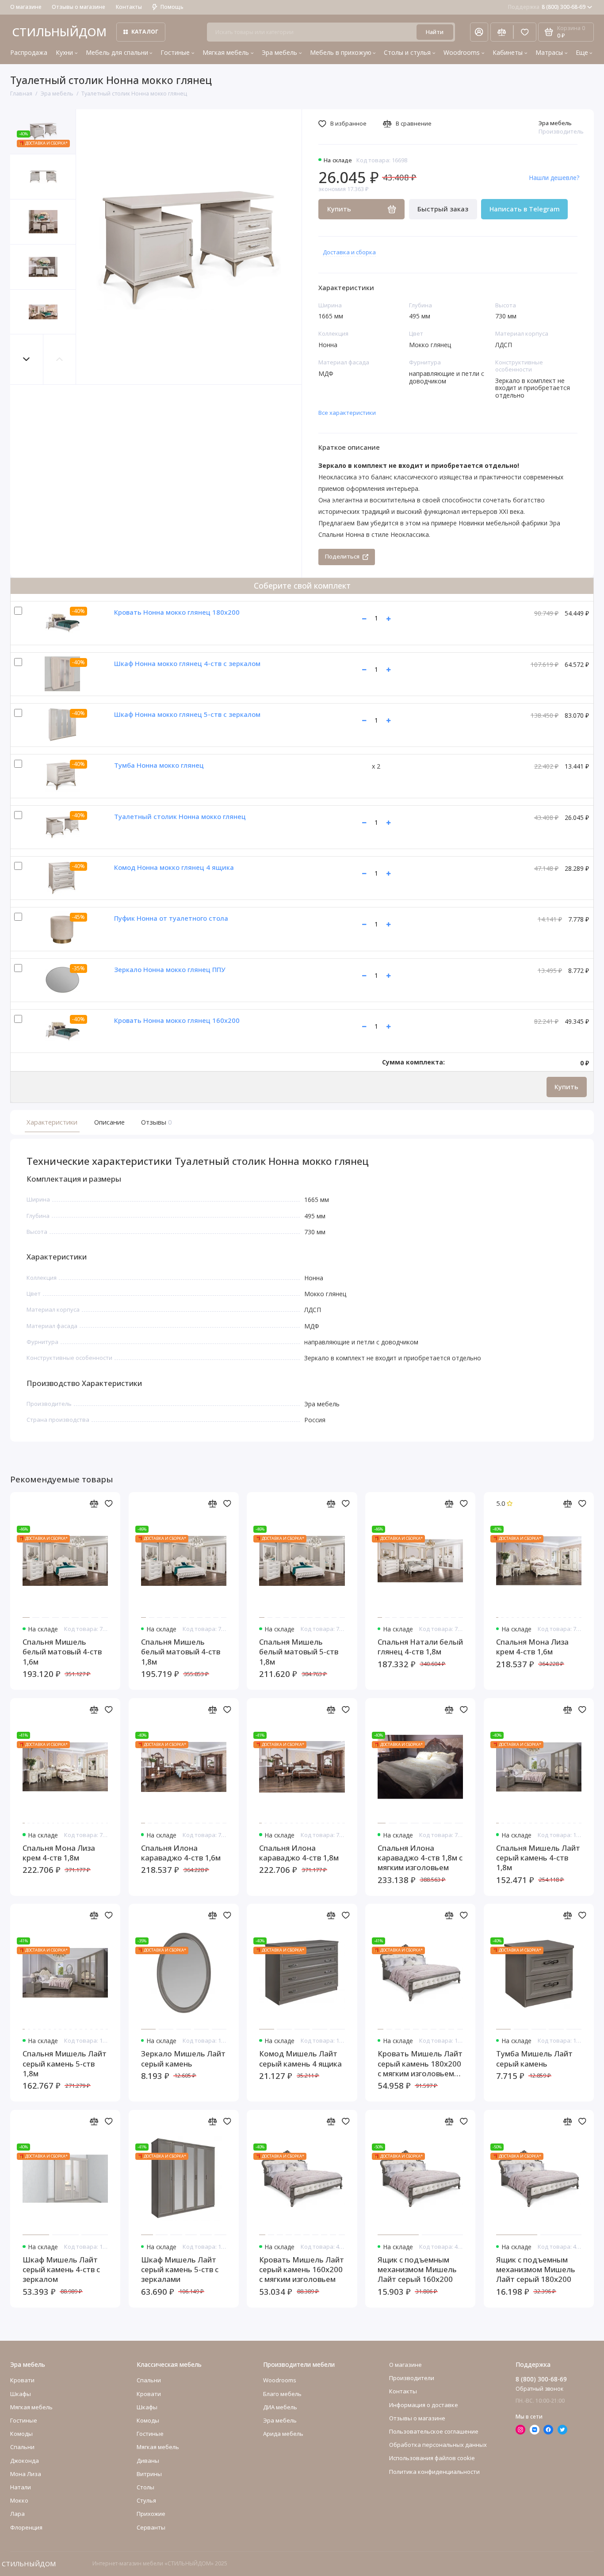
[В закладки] (109, 1504)
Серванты (151, 2527)
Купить (566, 1087)
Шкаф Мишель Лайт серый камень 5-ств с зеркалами (180, 2270)
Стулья (146, 2500)
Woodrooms (462, 52)
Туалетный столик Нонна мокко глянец (180, 816)
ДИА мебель (280, 2407)
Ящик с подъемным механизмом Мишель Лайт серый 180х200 (536, 2270)
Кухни (64, 52)
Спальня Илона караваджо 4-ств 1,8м (299, 1853)
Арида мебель (283, 2434)
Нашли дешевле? (554, 178)
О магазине (26, 7)
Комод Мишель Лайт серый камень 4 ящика (300, 2059)
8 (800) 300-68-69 (547, 7)
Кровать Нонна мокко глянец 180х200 (177, 612)
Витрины (149, 2474)
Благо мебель (282, 2394)
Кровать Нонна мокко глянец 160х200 (177, 1020)
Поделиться (342, 556)
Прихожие (151, 2514)
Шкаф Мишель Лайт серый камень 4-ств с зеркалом (61, 2270)
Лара (17, 2514)
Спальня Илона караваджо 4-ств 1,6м (181, 1853)
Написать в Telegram (525, 209)
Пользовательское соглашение (434, 2431)
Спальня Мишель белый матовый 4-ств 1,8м (181, 1652)
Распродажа (29, 52)
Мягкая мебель (226, 52)
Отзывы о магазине (78, 7)
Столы (145, 2487)
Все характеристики (347, 413)
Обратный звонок (539, 2389)
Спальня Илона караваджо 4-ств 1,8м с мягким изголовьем (420, 1858)
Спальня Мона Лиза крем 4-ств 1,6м (532, 1647)
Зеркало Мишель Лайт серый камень (183, 2059)
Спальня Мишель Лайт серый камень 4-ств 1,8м (538, 1858)
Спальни (149, 2380)
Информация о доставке (424, 2405)
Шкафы (21, 2394)
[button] (27, 359)
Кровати (22, 2380)
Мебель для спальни (117, 52)
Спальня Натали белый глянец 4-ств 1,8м (420, 1647)
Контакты (129, 7)
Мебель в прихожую (341, 52)
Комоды (21, 2434)
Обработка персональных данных (438, 2445)
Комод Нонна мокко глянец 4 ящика (174, 867)
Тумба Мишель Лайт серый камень (534, 2059)
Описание (109, 1122)
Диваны (148, 2461)
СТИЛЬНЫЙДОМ (59, 32)
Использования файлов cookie (432, 2458)
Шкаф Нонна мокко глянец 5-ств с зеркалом (187, 714)
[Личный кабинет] (479, 32)
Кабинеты (508, 52)
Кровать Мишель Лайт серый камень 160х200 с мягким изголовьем (302, 2270)
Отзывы (156, 1122)
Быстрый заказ (443, 209)
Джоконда (25, 2461)
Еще (582, 52)
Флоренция (26, 2527)
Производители (412, 2378)
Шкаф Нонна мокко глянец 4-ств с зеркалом (187, 663)
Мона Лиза (26, 2474)
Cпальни (22, 2447)
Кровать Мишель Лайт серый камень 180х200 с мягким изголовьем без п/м (420, 2064)
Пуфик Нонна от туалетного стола (171, 918)
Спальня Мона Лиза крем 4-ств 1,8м (59, 1853)
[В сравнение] (94, 1504)
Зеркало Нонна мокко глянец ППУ (170, 969)
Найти (435, 32)
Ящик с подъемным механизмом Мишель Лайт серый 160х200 (417, 2270)
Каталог (145, 32)
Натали (21, 2487)
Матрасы (549, 52)
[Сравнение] (502, 32)
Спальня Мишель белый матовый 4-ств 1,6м (62, 1652)
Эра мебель (279, 52)
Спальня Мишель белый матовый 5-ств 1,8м (299, 1652)
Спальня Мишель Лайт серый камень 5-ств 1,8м (65, 2064)
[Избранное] (525, 32)
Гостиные (175, 52)
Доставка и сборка (349, 252)
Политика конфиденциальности (434, 2472)
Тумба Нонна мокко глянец (159, 765)
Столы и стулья (407, 52)
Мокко (19, 2500)
